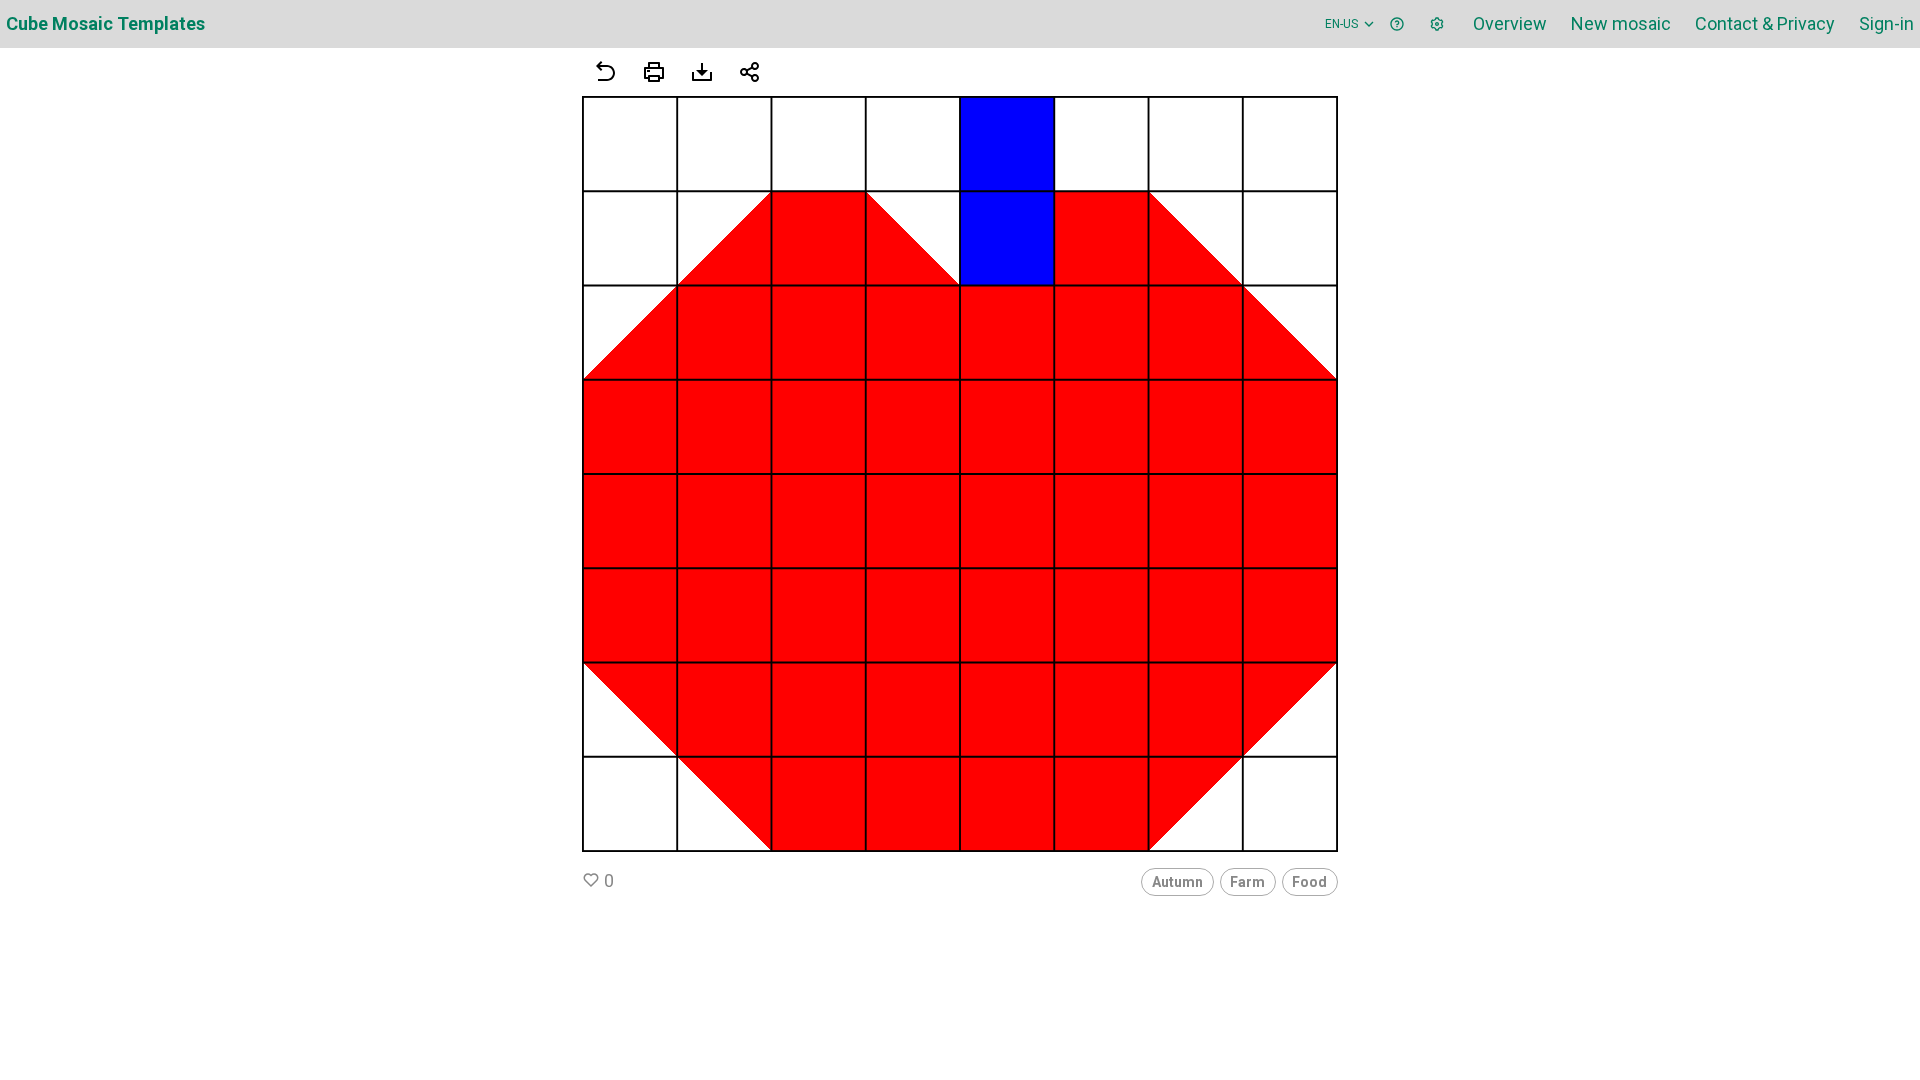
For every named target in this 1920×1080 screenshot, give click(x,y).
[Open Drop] (1437, 24)
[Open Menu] (654, 72)
